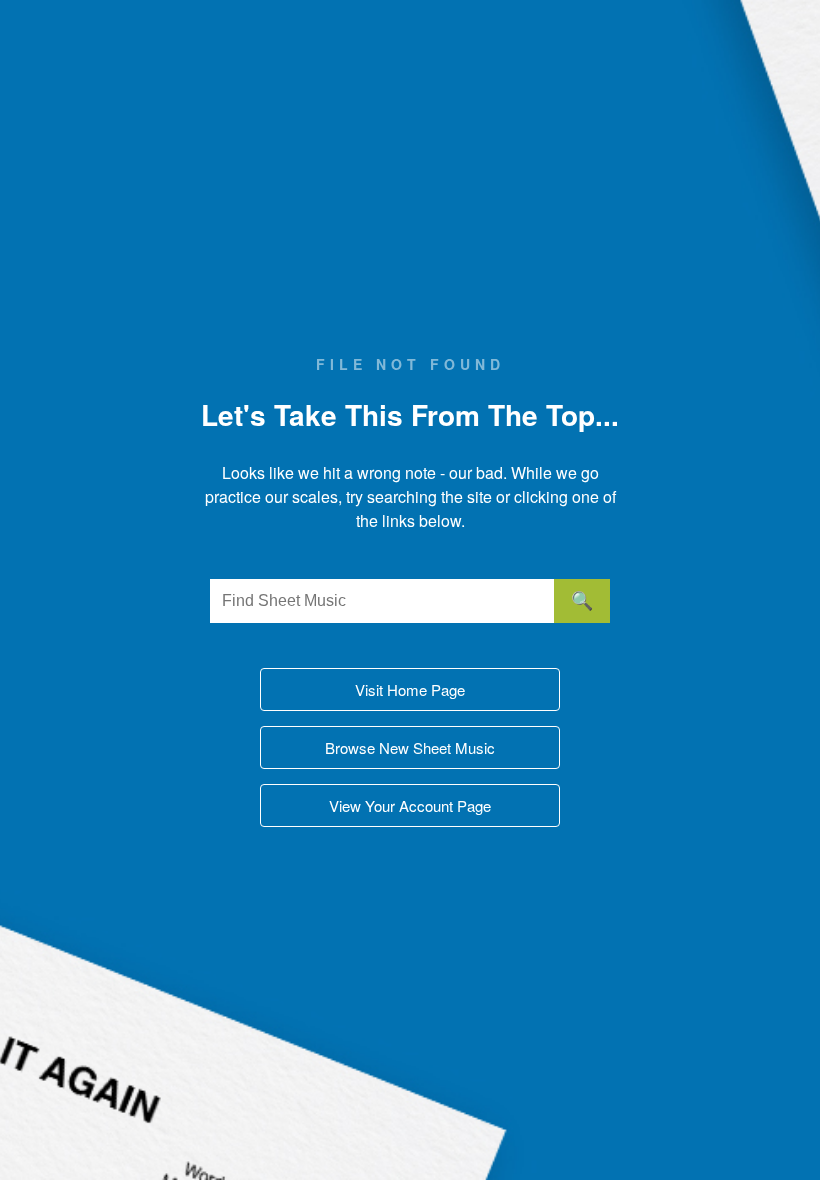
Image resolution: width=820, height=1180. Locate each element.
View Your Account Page (410, 805)
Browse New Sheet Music (410, 747)
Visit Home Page (410, 689)
